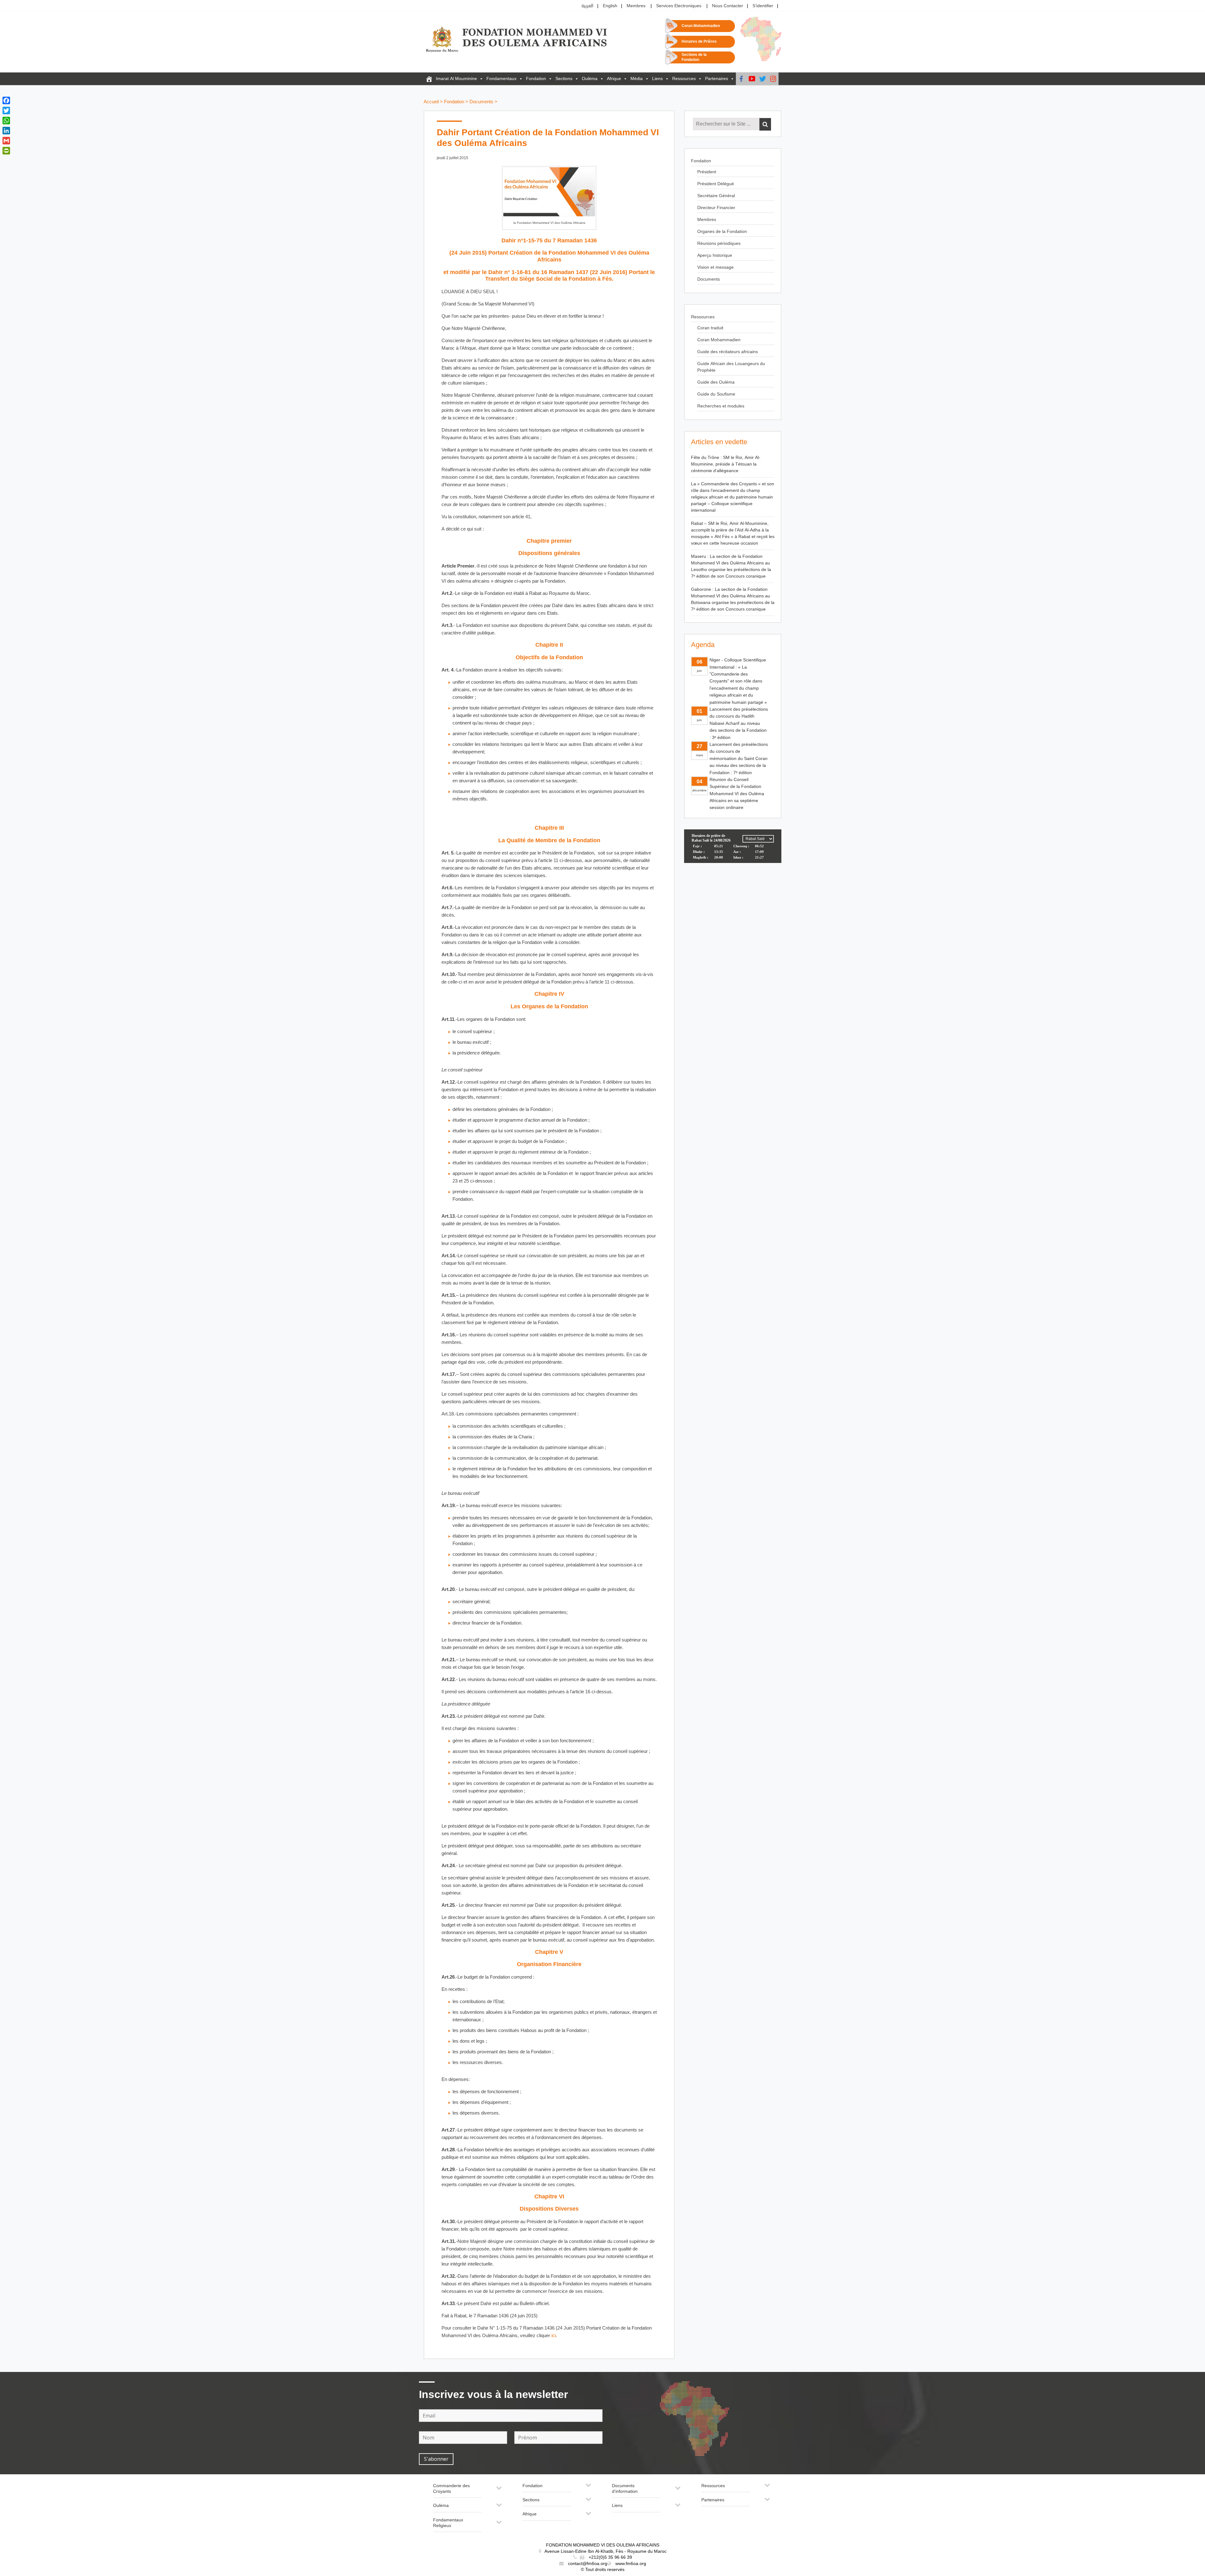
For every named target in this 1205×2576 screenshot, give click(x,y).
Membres (636, 6)
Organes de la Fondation (722, 232)
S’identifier (763, 6)
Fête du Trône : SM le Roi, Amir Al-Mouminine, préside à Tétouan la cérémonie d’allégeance (726, 464)
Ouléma (590, 79)
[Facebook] (741, 79)
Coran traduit (710, 328)
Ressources (684, 79)
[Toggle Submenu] (499, 2490)
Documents (481, 102)
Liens (657, 79)
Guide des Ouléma (716, 382)
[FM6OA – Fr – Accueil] (429, 79)
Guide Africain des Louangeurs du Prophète (731, 367)
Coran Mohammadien (701, 26)
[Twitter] (763, 79)
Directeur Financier (716, 208)
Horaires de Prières (699, 42)
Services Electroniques (679, 6)
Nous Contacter (728, 6)
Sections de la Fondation (694, 57)
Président (707, 172)
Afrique (614, 79)
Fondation (536, 79)
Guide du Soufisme (716, 394)
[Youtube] (752, 79)
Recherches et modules (721, 406)
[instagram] (773, 79)
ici (554, 2336)
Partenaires (717, 79)
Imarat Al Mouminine (456, 79)
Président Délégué (716, 184)
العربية (587, 6)
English (610, 6)
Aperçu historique (715, 255)
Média (637, 79)
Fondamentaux (501, 79)
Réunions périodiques (719, 243)
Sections (564, 79)
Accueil (431, 102)
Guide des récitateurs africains (728, 352)
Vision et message (715, 267)
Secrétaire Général (716, 196)
